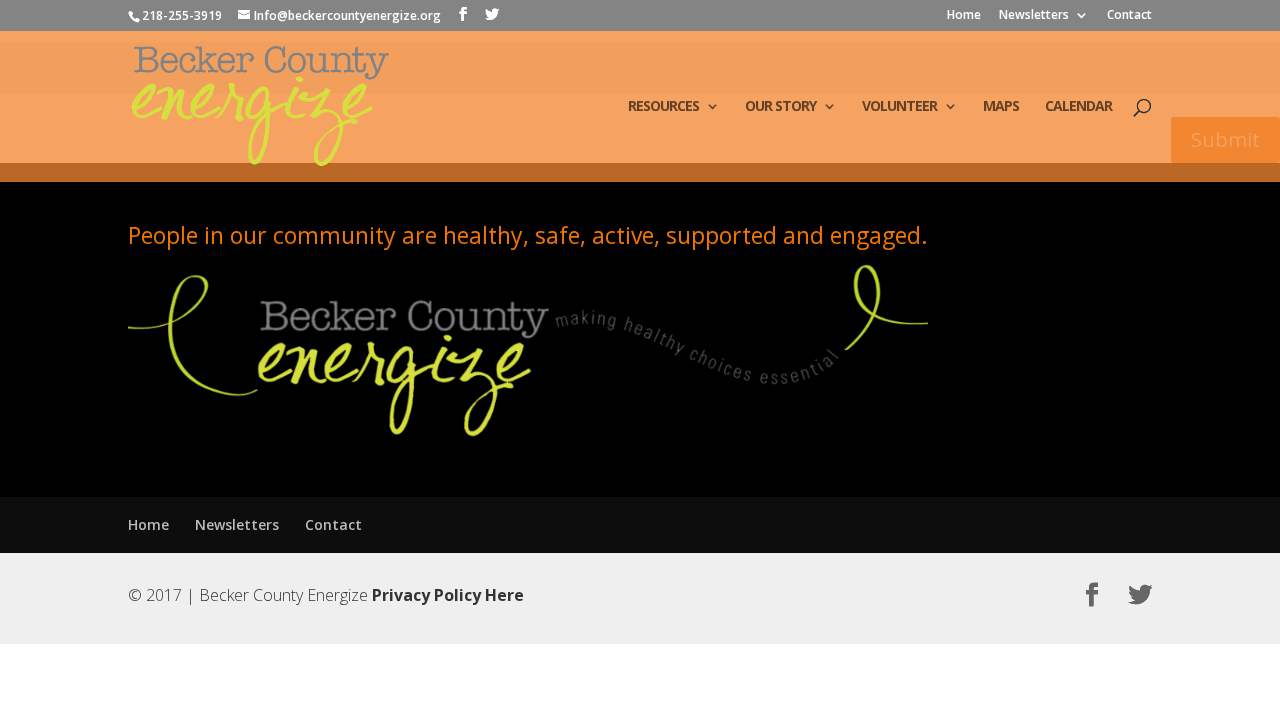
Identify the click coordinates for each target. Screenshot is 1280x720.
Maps (1001, 107)
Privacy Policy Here (448, 595)
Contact (1129, 16)
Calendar (1078, 107)
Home (964, 16)
